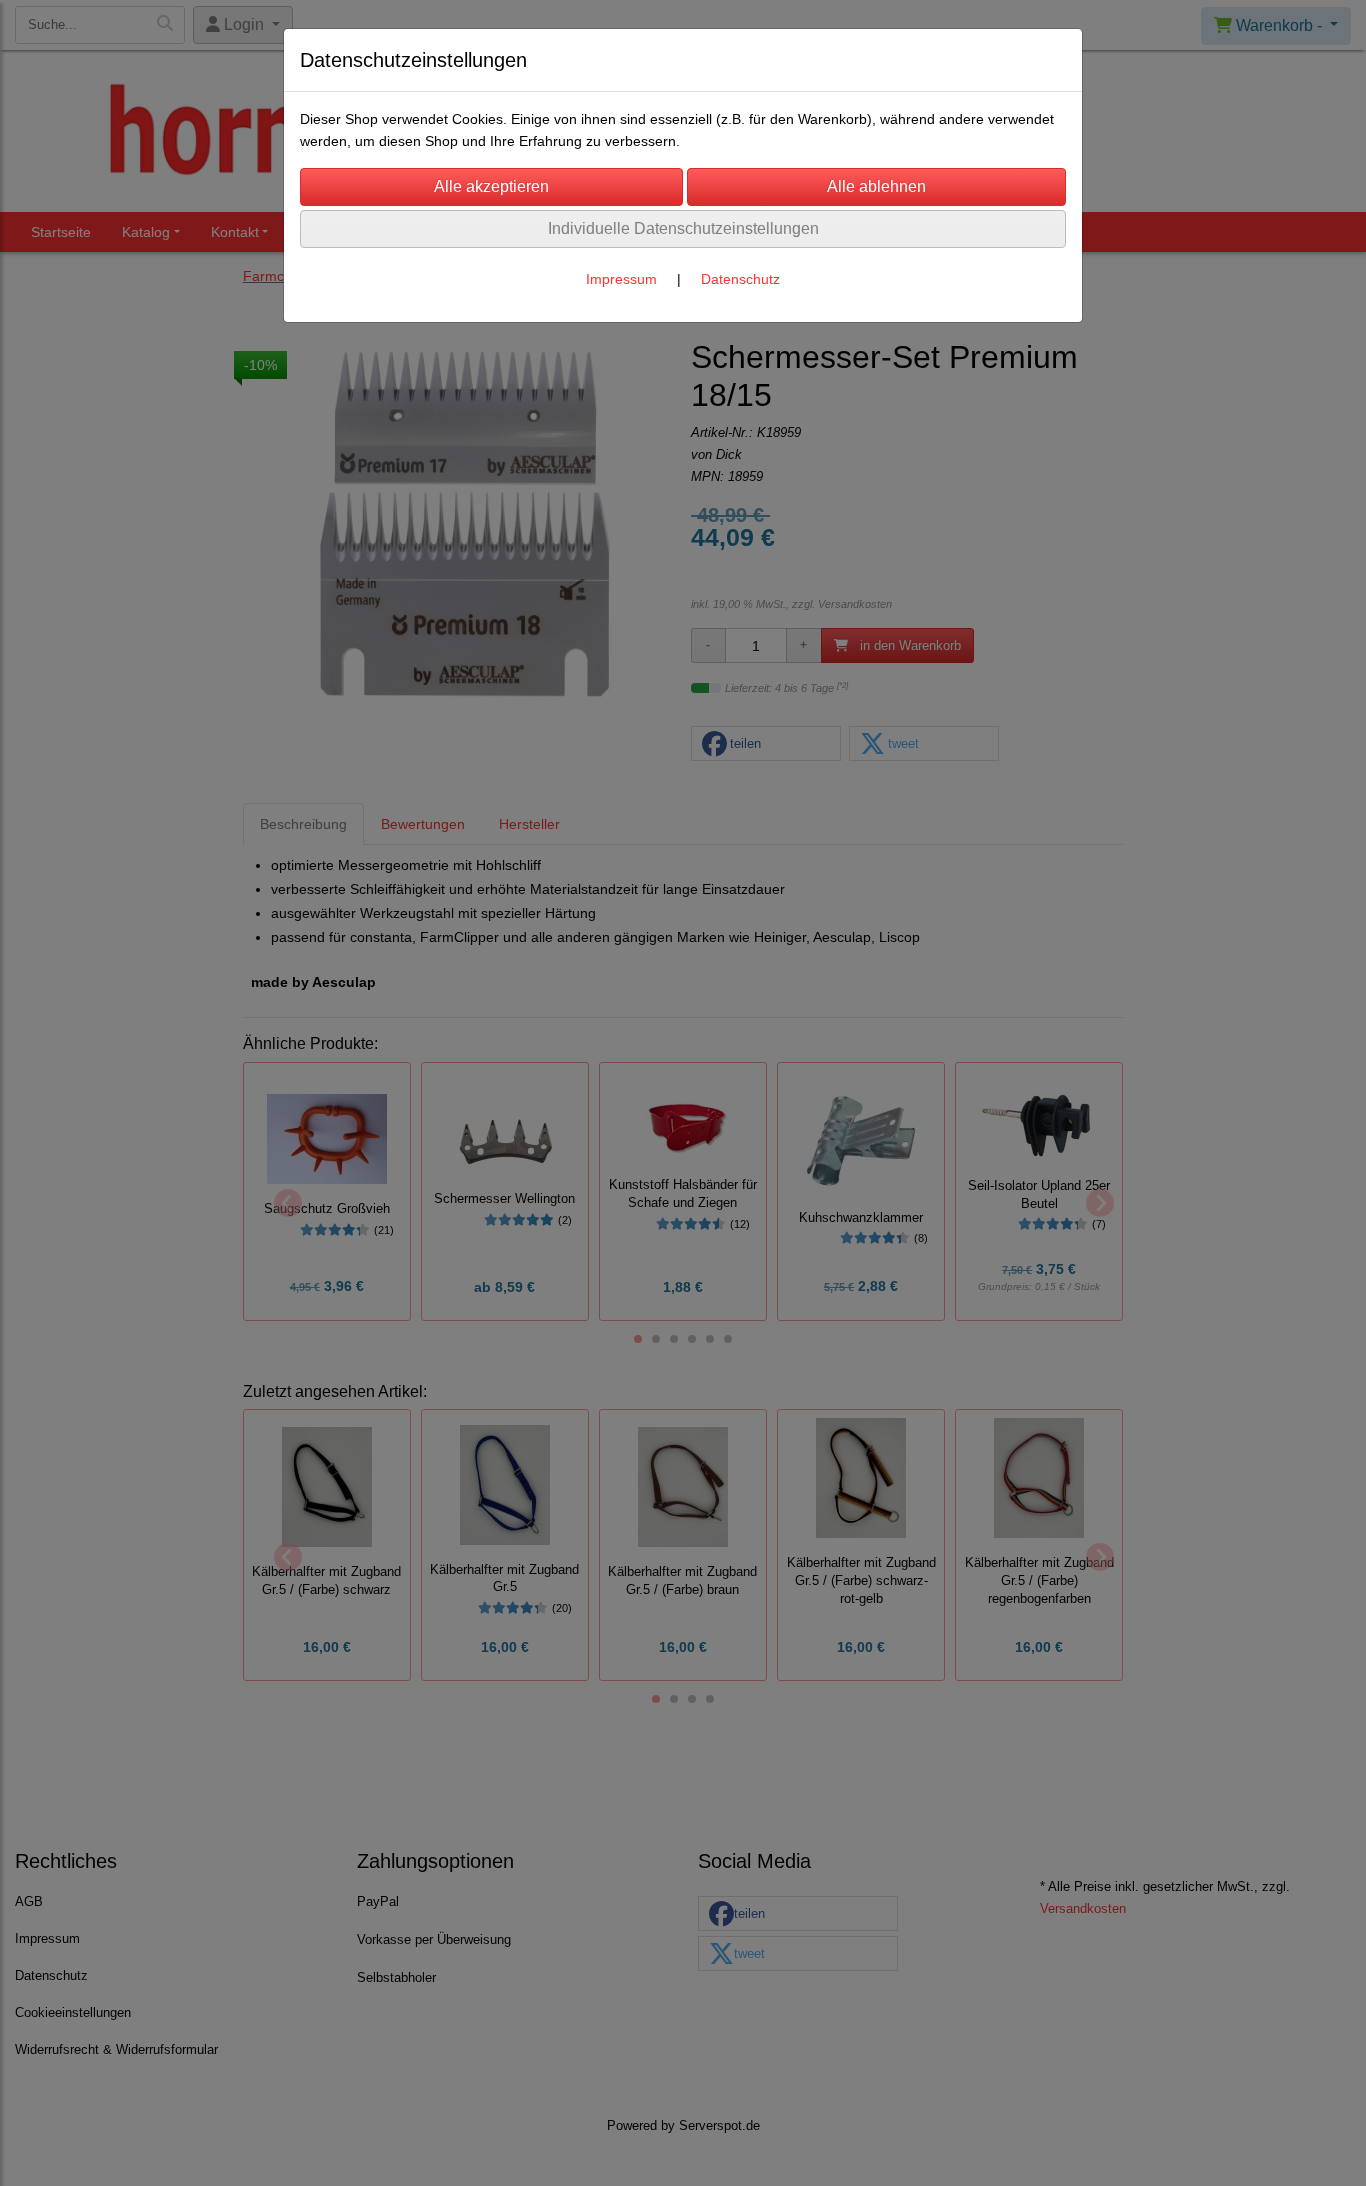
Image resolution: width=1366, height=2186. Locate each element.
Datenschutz (740, 279)
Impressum (621, 279)
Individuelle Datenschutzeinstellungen (683, 228)
